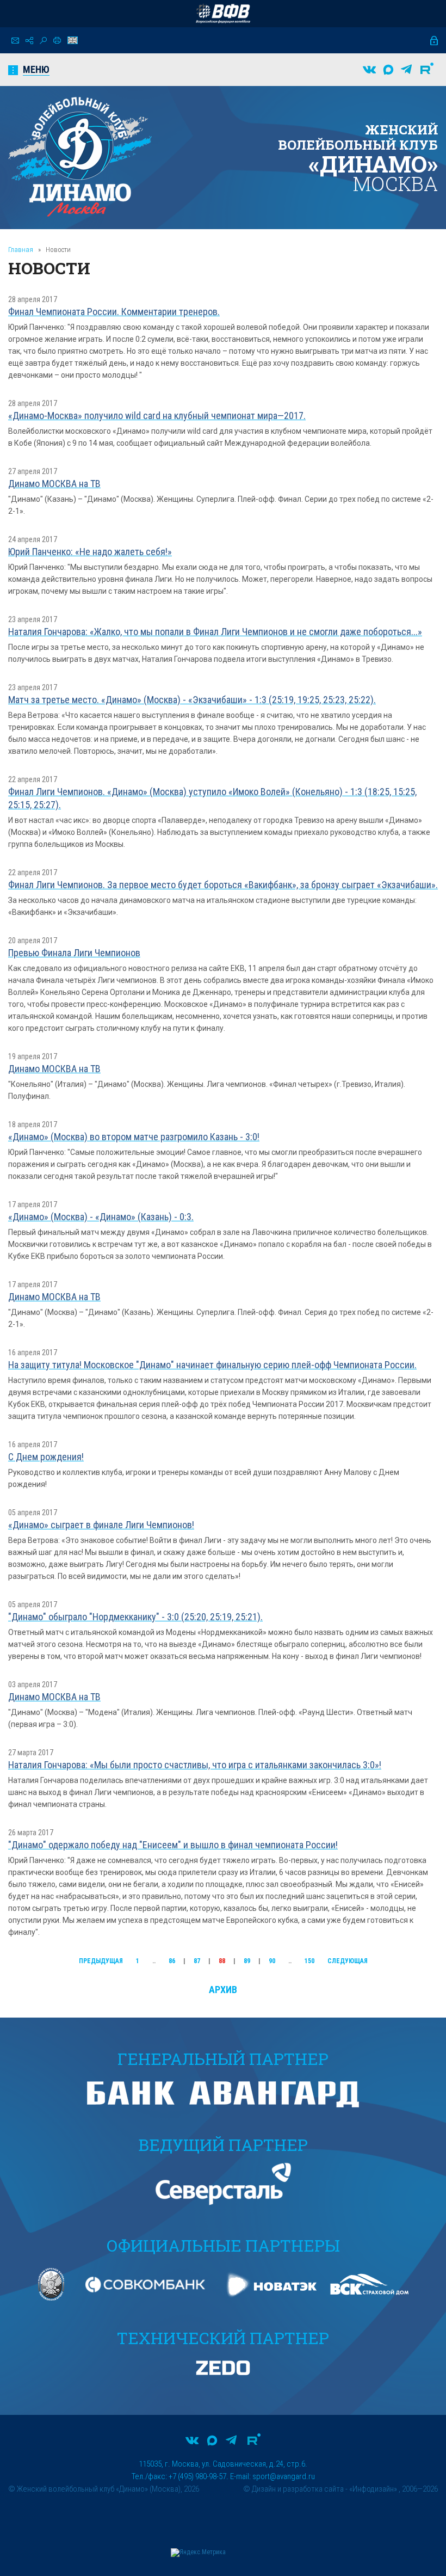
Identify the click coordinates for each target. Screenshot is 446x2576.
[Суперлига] (223, 14)
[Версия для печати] (57, 40)
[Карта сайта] (29, 41)
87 (197, 1961)
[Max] (388, 70)
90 (272, 1961)
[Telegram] (406, 70)
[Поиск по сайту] (43, 41)
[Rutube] (427, 70)
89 (247, 1961)
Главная (21, 250)
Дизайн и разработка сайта (298, 2489)
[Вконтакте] (369, 70)
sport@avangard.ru (284, 2476)
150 (309, 1961)
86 (172, 1961)
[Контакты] (15, 41)
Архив (223, 1990)
